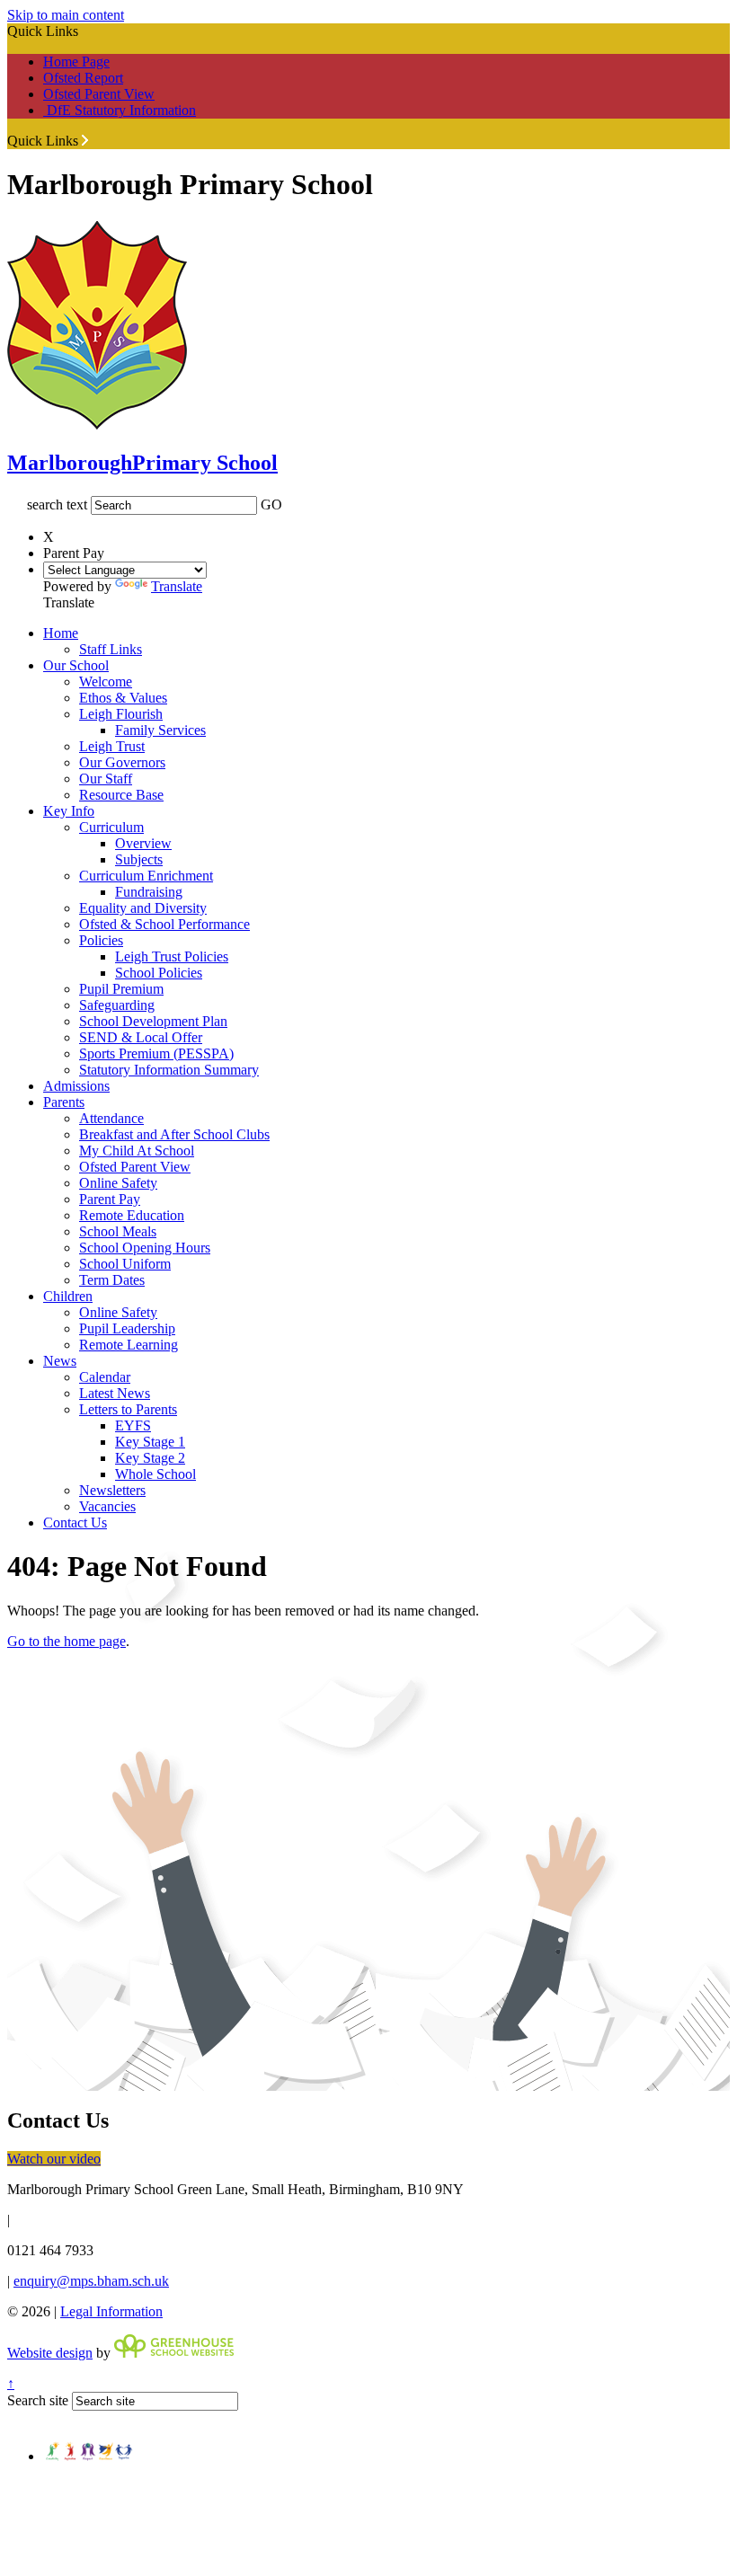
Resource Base (121, 795)
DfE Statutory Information (120, 110)
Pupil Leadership (127, 1328)
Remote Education (132, 1215)
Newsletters (112, 1490)
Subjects (139, 859)
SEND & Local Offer (141, 1037)
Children (68, 1296)
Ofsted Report (83, 78)
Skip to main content (66, 15)
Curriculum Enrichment (146, 876)
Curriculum (111, 827)
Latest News (115, 1393)
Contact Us (75, 1523)
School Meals (118, 1231)
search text (57, 505)
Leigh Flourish (121, 714)
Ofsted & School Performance (164, 924)
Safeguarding (117, 1005)
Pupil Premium (121, 989)
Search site (38, 2400)
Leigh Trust (112, 746)
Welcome (106, 682)
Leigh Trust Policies (172, 956)
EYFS (133, 1425)
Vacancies (107, 1506)
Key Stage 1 (150, 1442)
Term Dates (112, 1280)
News (60, 1361)
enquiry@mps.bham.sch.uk (91, 2281)
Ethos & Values (123, 698)
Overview (143, 843)
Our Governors (122, 762)
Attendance (111, 1118)
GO (271, 505)
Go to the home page (67, 1641)
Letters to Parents (128, 1409)
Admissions (76, 1086)
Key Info (69, 811)
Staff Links (111, 649)
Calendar (105, 1377)
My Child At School (137, 1151)
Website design (50, 2353)
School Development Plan (153, 1021)
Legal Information (111, 2311)
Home (61, 633)
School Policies (159, 973)
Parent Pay (110, 1199)
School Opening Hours (145, 1248)
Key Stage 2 (150, 1458)
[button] (85, 140)
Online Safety (118, 1183)
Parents (64, 1102)
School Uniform (125, 1264)
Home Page (76, 62)
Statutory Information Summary (169, 1070)
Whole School (155, 1474)
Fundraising (149, 892)
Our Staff (106, 779)
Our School (76, 665)
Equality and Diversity (143, 908)
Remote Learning (129, 1345)
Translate (177, 586)
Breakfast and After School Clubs (174, 1134)
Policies (101, 940)
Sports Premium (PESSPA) (156, 1053)
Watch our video (54, 2159)
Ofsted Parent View (99, 94)
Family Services (160, 730)
